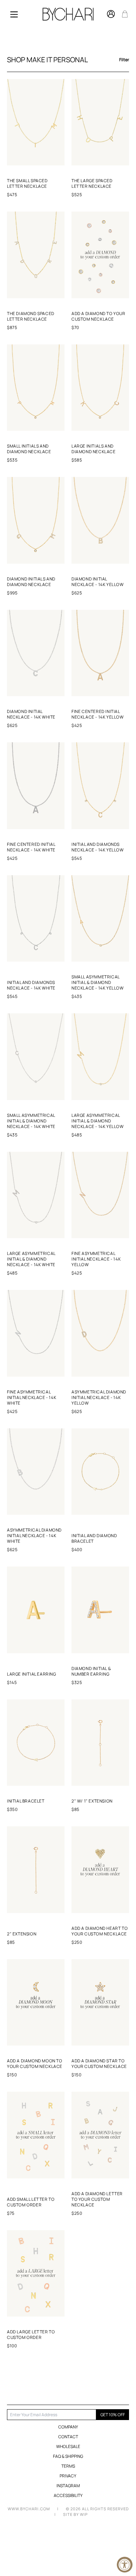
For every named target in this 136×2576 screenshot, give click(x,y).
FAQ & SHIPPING (68, 2456)
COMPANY (68, 2427)
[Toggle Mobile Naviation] (14, 14)
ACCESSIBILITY (68, 2496)
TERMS (68, 2466)
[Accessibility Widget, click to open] (125, 2565)
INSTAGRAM (68, 2486)
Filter (124, 60)
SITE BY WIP (75, 2514)
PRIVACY (68, 2476)
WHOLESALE (68, 2446)
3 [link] (80, 2374)
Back (61, 2374)
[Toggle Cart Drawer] (125, 14)
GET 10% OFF (113, 2415)
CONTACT (68, 2437)
